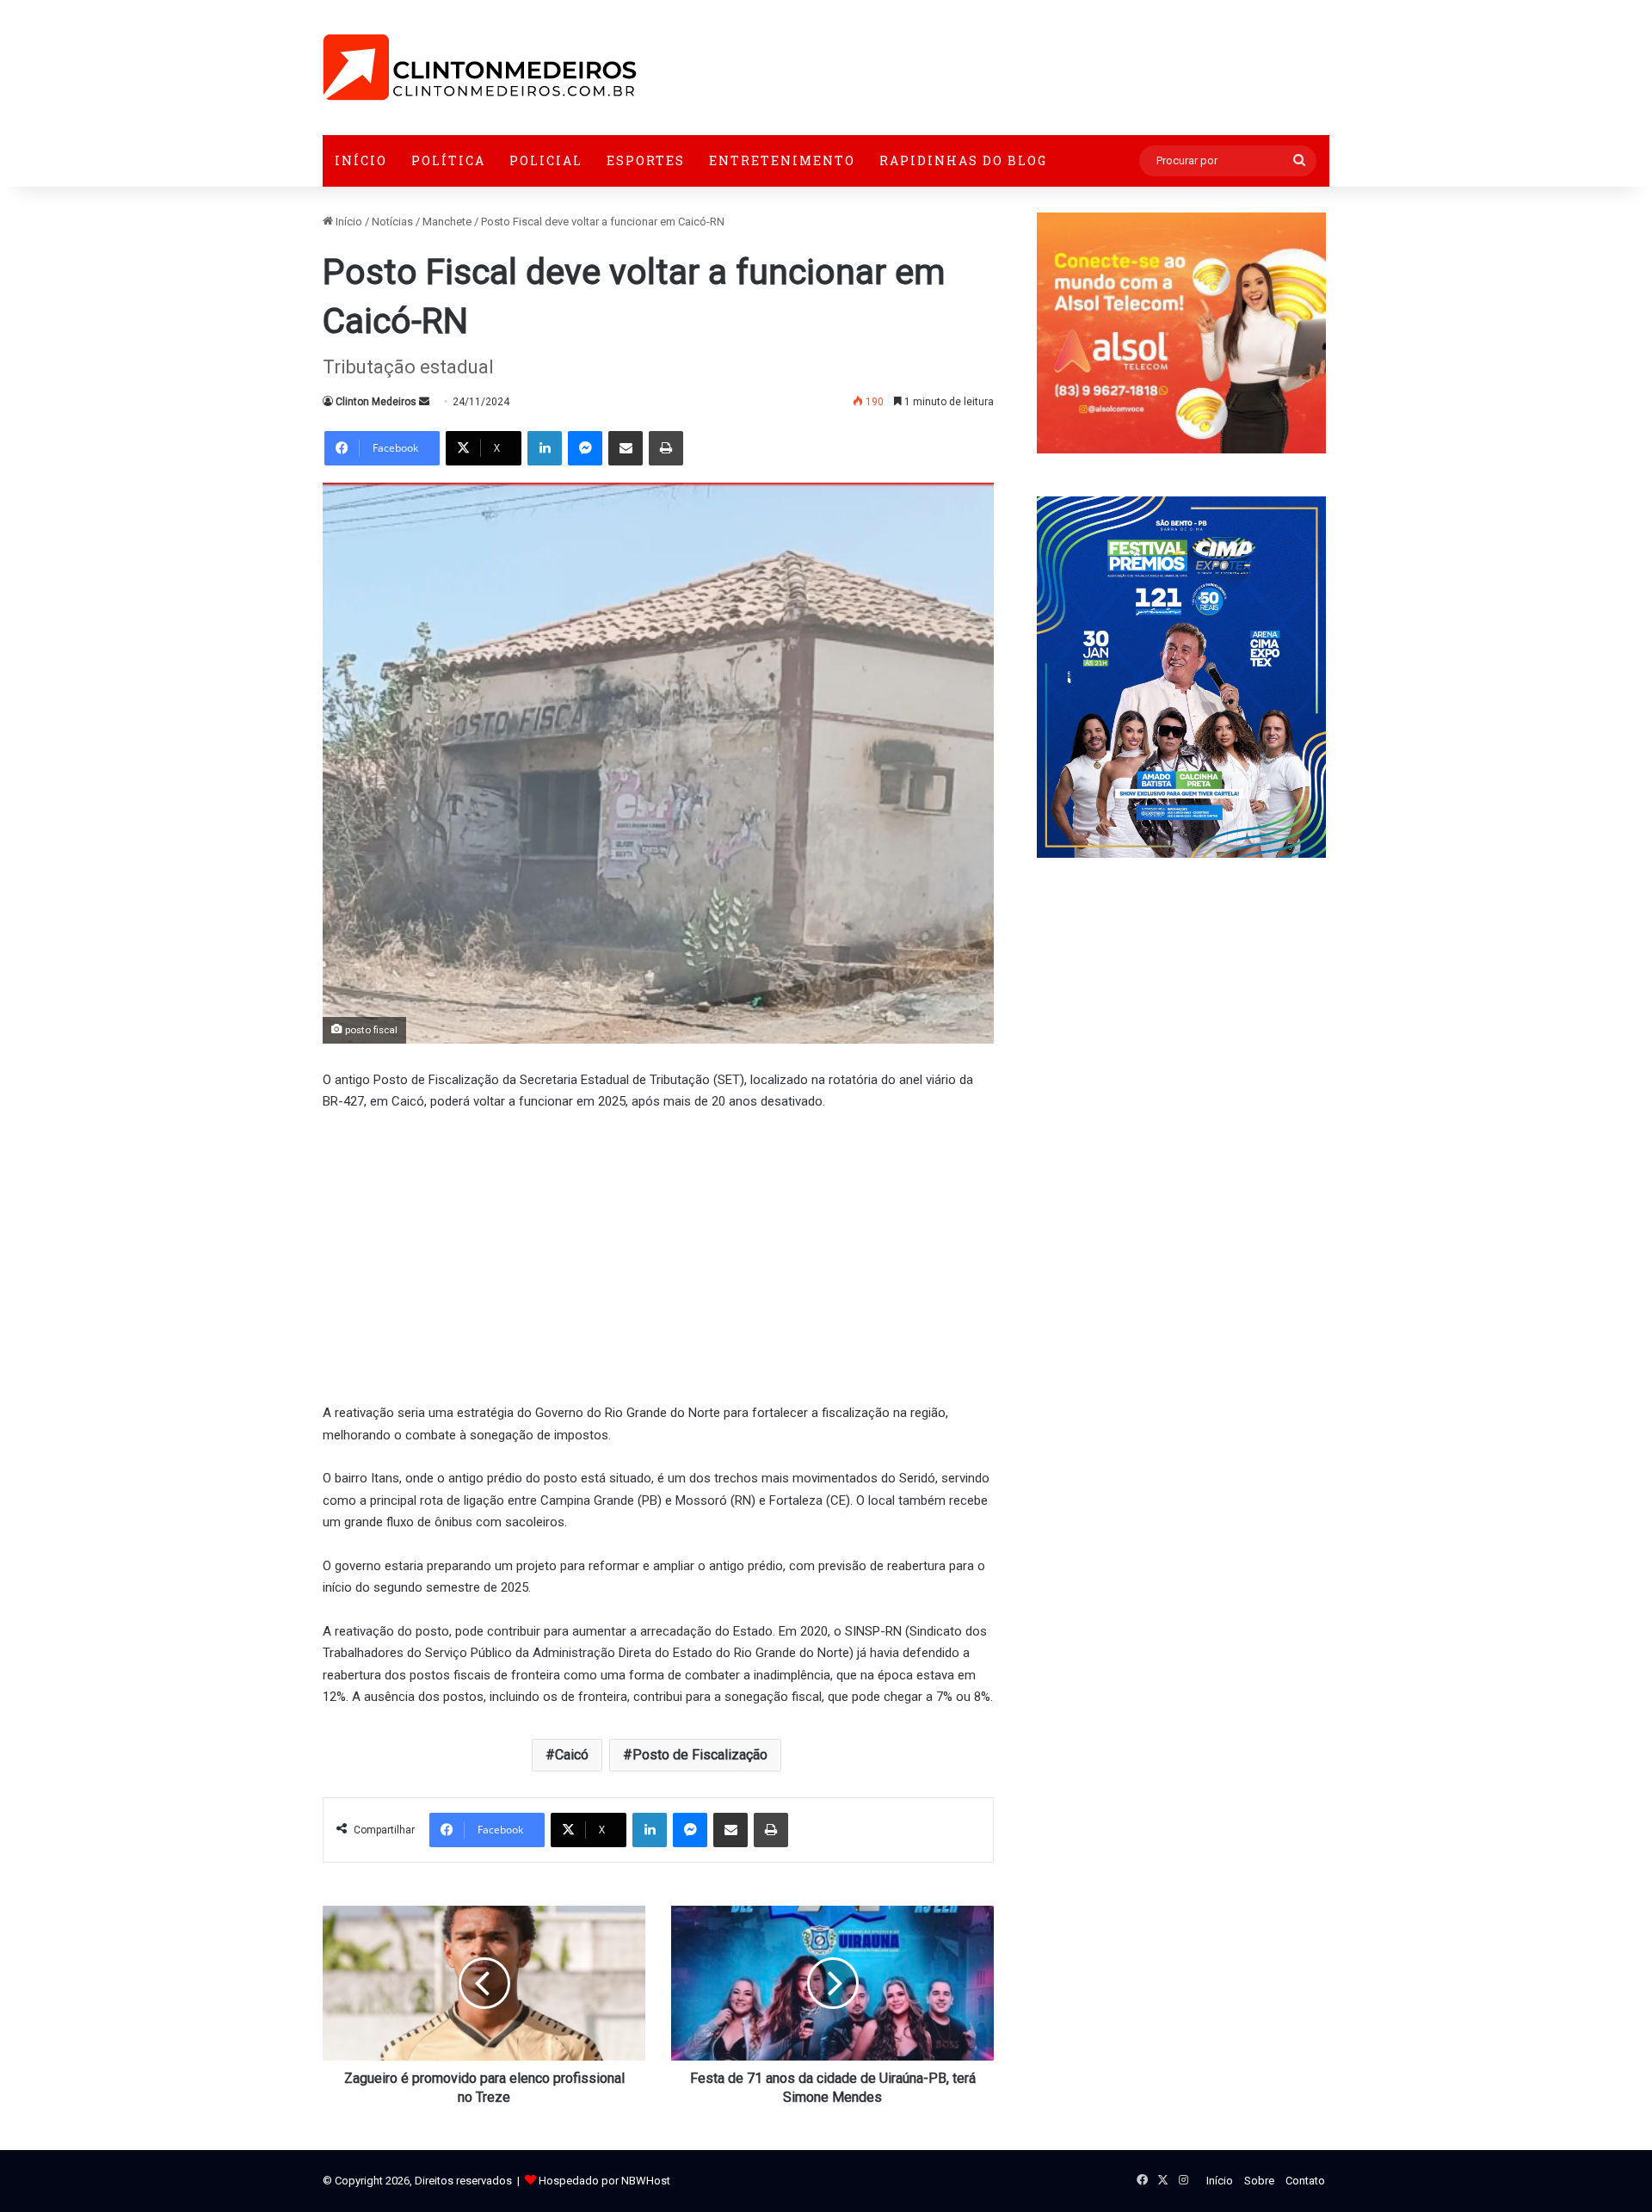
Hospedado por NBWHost (604, 2181)
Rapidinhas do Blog (963, 160)
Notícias (392, 222)
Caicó (572, 1755)
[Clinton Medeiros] (480, 68)
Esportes (646, 160)
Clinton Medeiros (376, 402)
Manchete (447, 222)
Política (448, 160)
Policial (546, 160)
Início (361, 160)
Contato (1305, 2181)
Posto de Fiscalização (700, 1755)
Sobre (1259, 2181)
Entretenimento (782, 160)
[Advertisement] (658, 1255)
